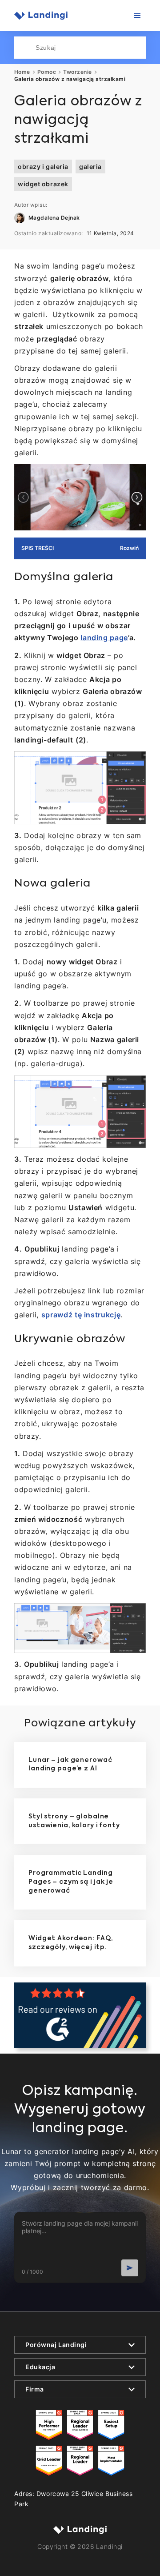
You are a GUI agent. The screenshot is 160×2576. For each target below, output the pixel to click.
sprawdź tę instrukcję (81, 1315)
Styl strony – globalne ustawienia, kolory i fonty (74, 1821)
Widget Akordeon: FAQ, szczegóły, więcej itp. (70, 1943)
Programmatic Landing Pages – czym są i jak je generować (71, 1882)
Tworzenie (77, 72)
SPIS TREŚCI (38, 548)
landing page (104, 638)
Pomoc (47, 72)
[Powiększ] (134, 476)
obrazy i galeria (43, 167)
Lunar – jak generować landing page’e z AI (70, 1765)
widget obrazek (43, 184)
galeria (90, 167)
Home (22, 72)
